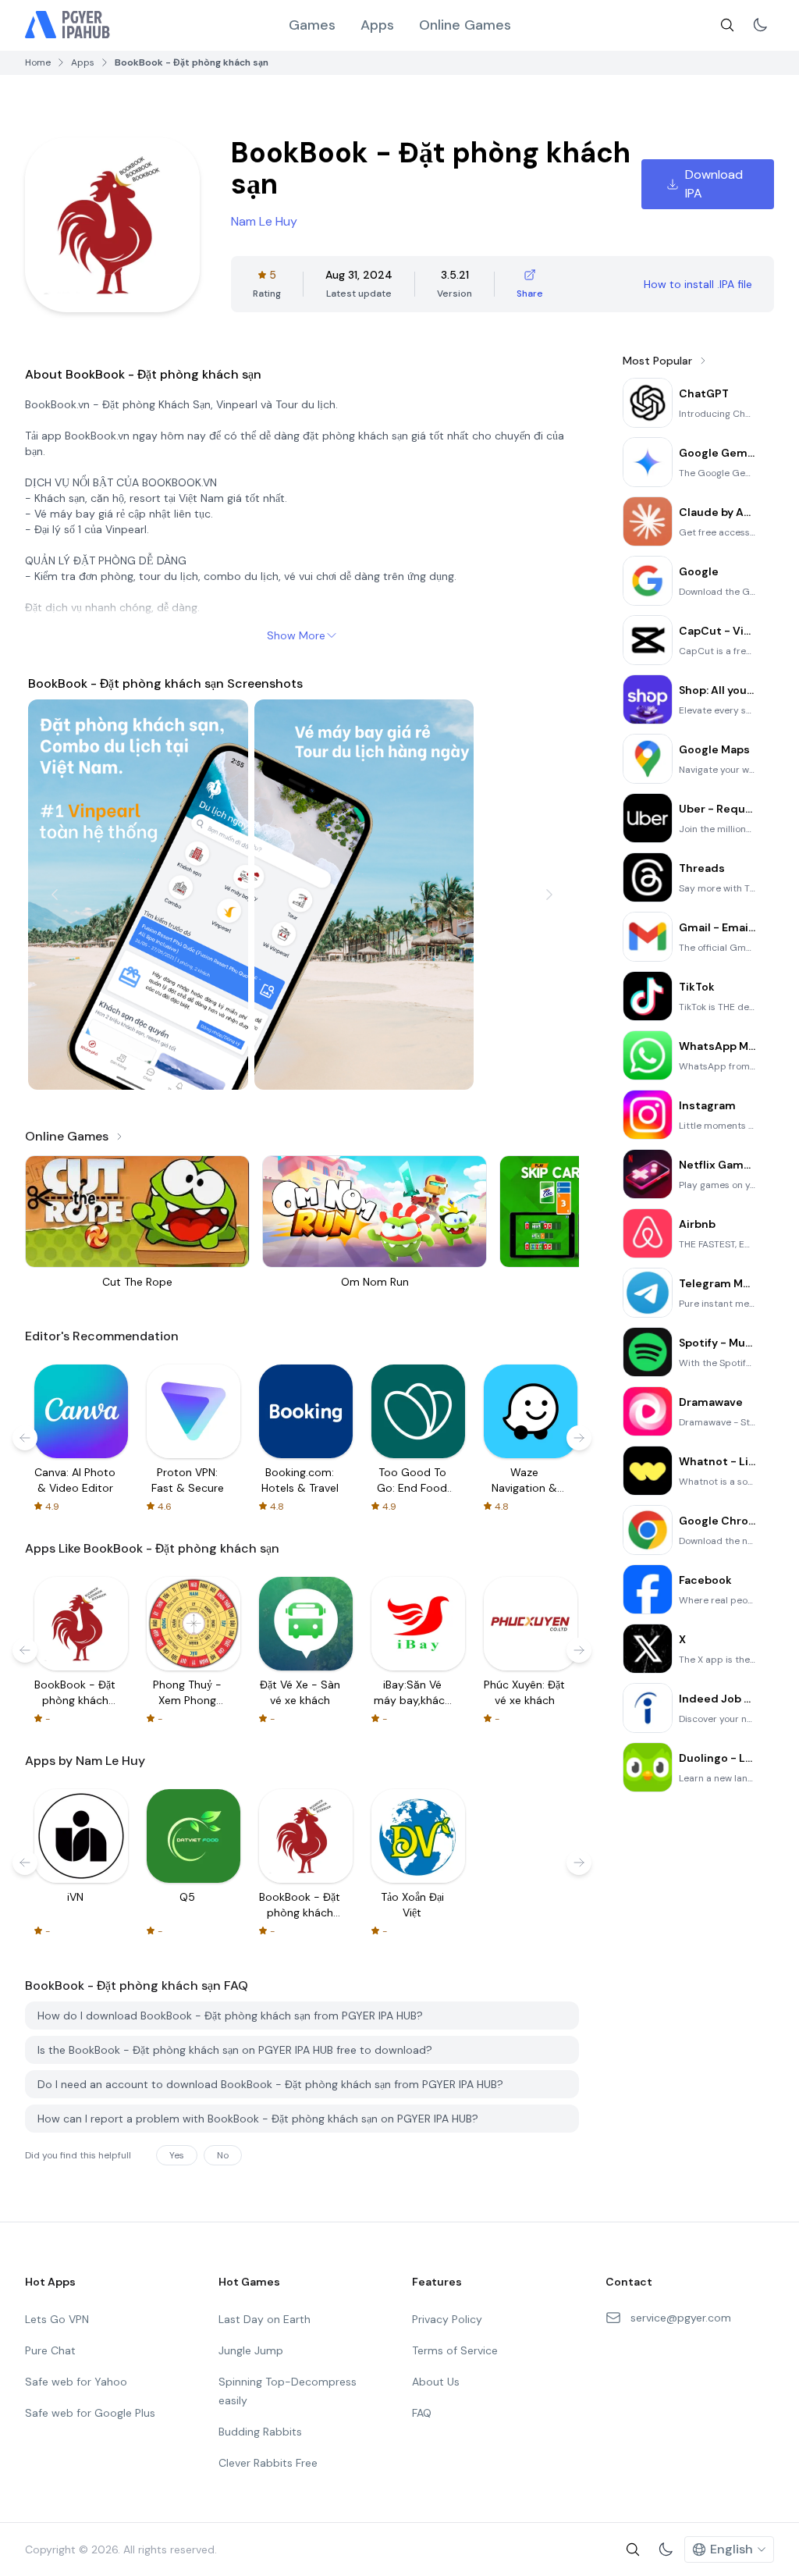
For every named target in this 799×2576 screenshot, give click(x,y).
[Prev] (55, 895)
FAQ (422, 2413)
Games (312, 25)
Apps (377, 25)
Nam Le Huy (264, 221)
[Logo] (68, 25)
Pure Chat (50, 2350)
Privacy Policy (447, 2319)
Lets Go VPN (57, 2319)
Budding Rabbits (260, 2432)
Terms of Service (455, 2350)
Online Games (465, 25)
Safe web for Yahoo (76, 2382)
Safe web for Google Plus (90, 2413)
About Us (436, 2382)
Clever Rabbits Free (268, 2463)
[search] (727, 25)
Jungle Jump (251, 2350)
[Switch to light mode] (760, 25)
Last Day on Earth (265, 2319)
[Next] (549, 895)
